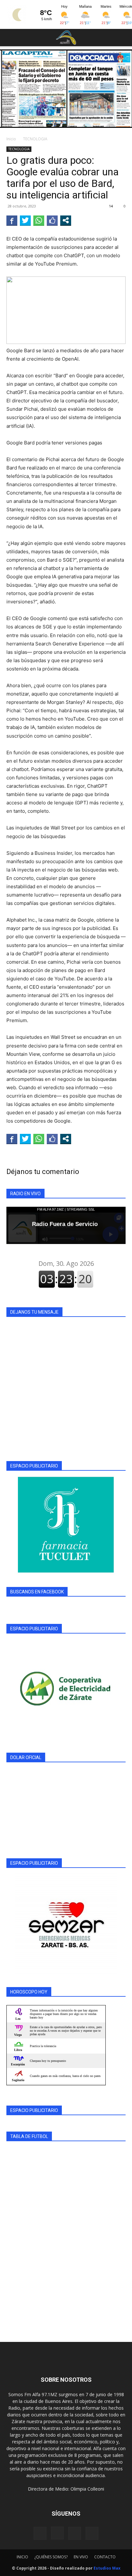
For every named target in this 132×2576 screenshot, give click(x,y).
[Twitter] (92, 2533)
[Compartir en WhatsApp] (39, 220)
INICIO (22, 2557)
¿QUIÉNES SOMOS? (51, 2557)
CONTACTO (105, 2557)
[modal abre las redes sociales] (66, 220)
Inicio (11, 139)
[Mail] (75, 2533)
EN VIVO (81, 2557)
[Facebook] (40, 2533)
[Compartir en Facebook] (12, 220)
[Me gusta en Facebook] (52, 220)
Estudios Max (107, 2568)
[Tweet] (25, 220)
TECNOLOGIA (35, 139)
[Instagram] (57, 2533)
